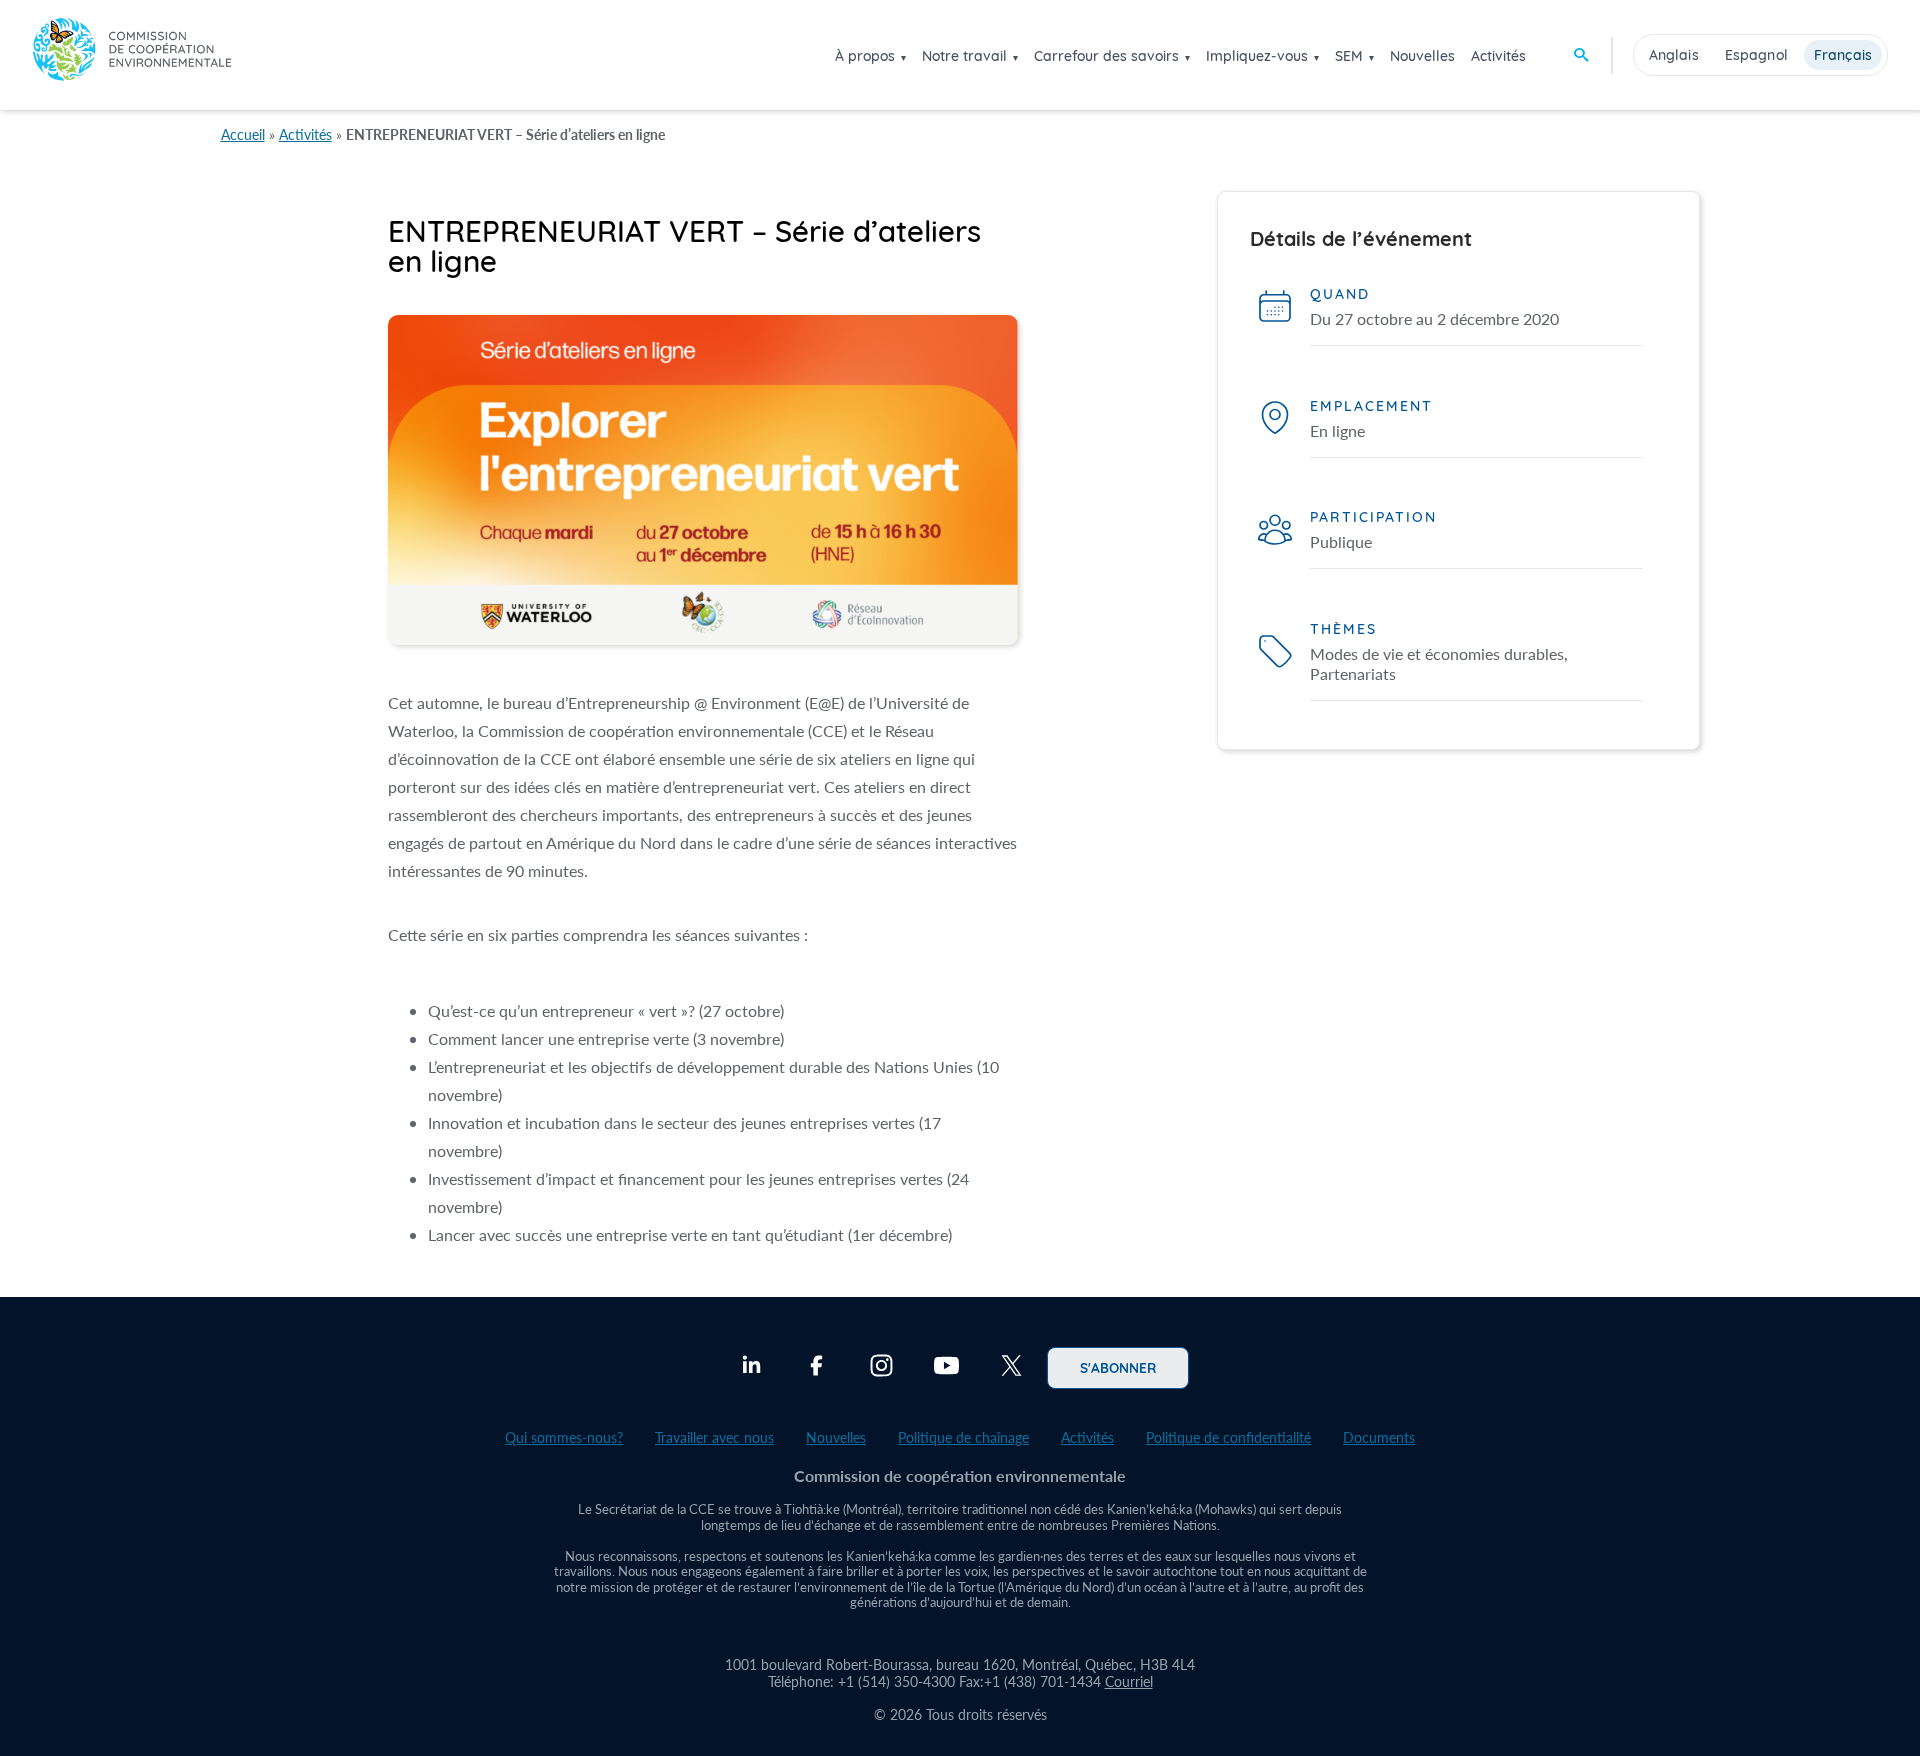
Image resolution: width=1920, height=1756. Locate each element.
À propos (865, 56)
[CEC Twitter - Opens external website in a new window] (1011, 1368)
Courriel (1129, 1681)
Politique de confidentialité (1228, 1437)
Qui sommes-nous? (564, 1437)
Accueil (243, 134)
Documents (1379, 1437)
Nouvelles (1422, 56)
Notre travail (964, 56)
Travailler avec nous (714, 1437)
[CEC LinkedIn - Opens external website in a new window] (751, 1368)
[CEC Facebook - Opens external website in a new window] (816, 1368)
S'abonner (1118, 1367)
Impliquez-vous (1257, 56)
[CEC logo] (132, 54)
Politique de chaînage (963, 1437)
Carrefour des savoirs (1106, 56)
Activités (1498, 56)
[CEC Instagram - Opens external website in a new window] (881, 1368)
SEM (1349, 56)
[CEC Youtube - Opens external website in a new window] (946, 1368)
